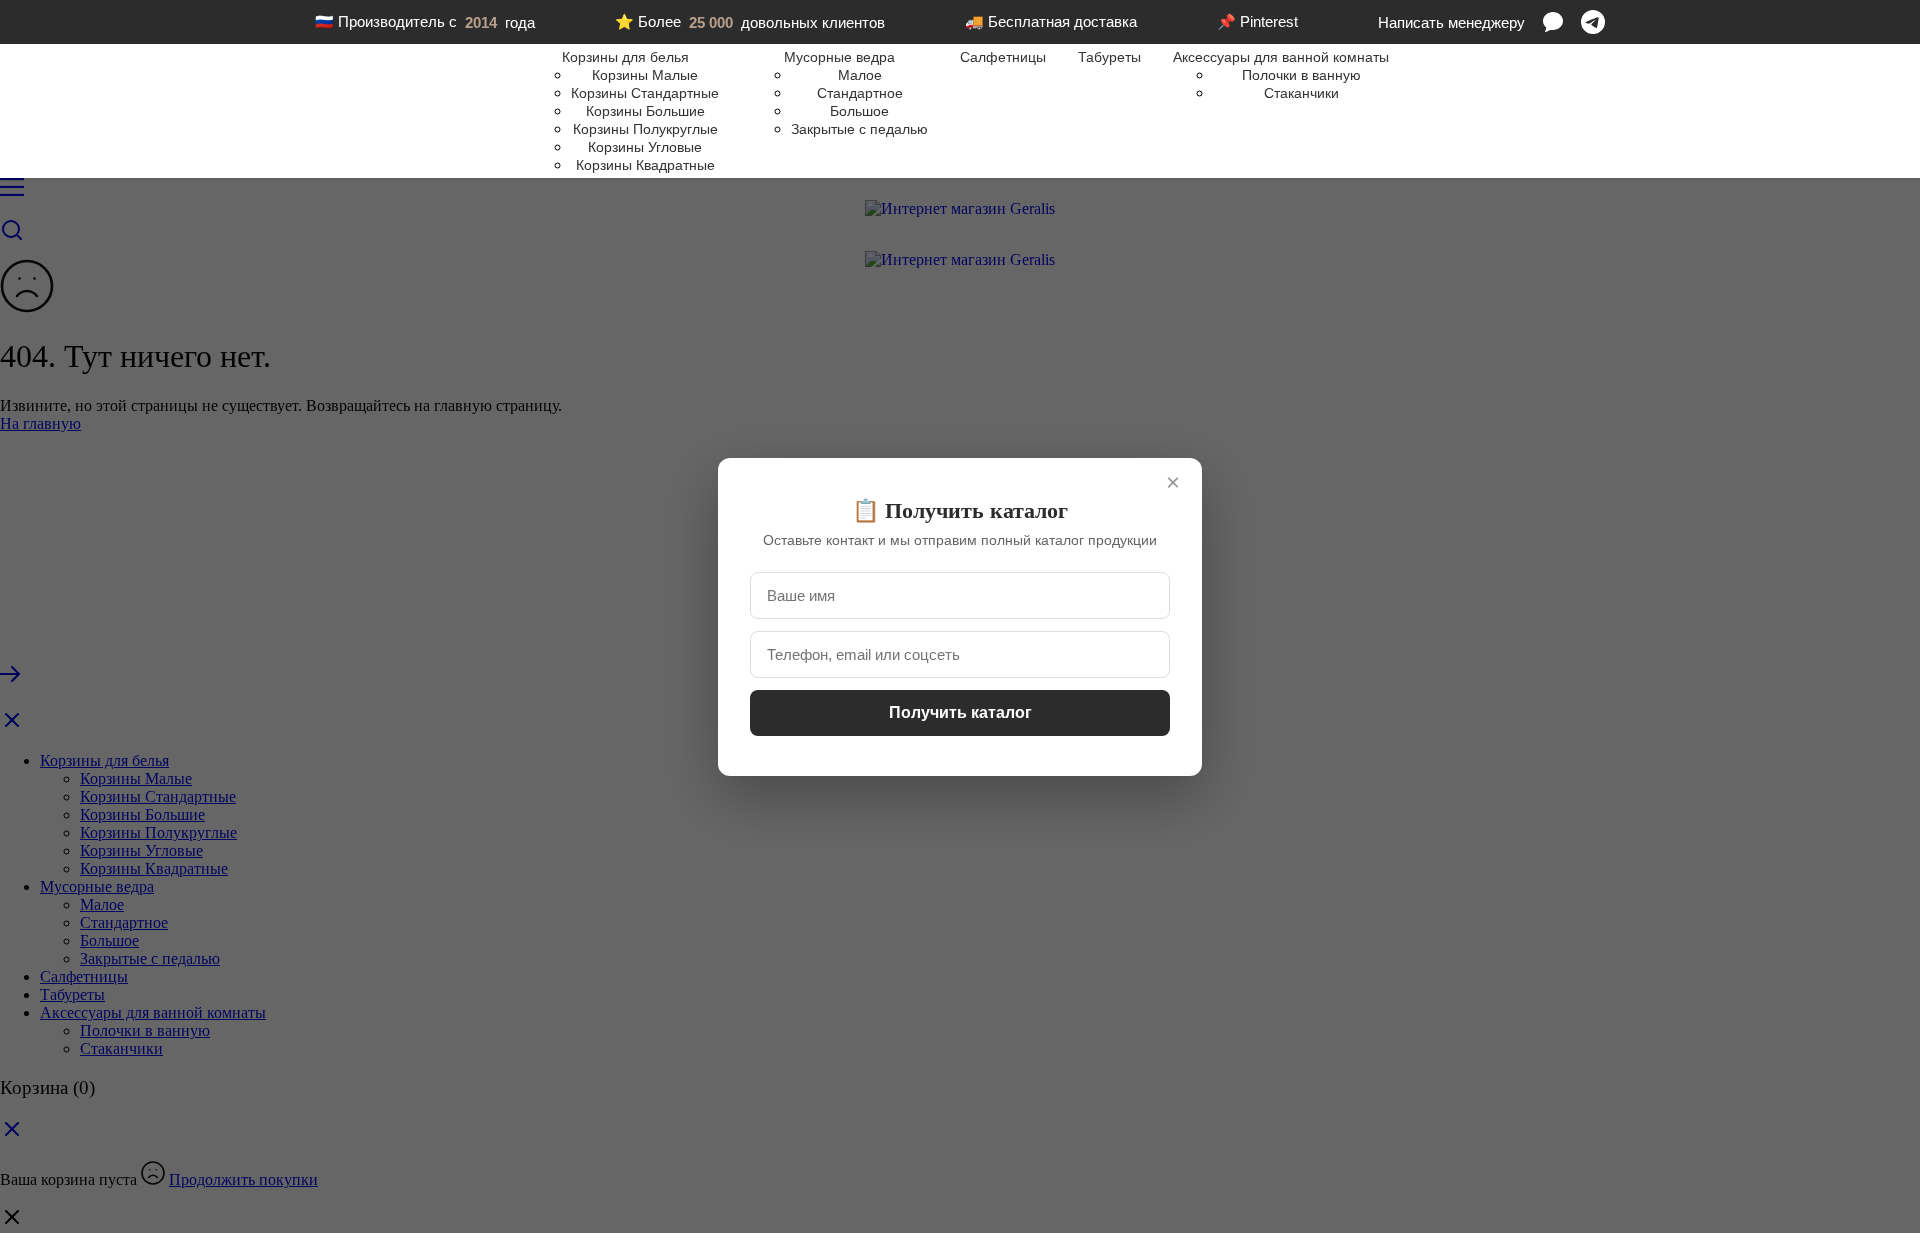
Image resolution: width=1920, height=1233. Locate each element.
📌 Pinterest (1257, 21)
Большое (859, 111)
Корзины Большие (645, 111)
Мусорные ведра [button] (839, 57)
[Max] (1553, 22)
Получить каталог (960, 712)
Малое (860, 75)
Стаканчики (1301, 93)
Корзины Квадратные (645, 165)
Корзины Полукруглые (645, 129)
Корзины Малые (645, 75)
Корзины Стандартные (645, 93)
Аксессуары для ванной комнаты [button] (1281, 57)
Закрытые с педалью (859, 129)
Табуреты (1109, 57)
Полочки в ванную (1301, 75)
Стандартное (860, 93)
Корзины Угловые (645, 147)
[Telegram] (1593, 22)
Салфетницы (1003, 57)
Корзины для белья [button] (625, 57)
